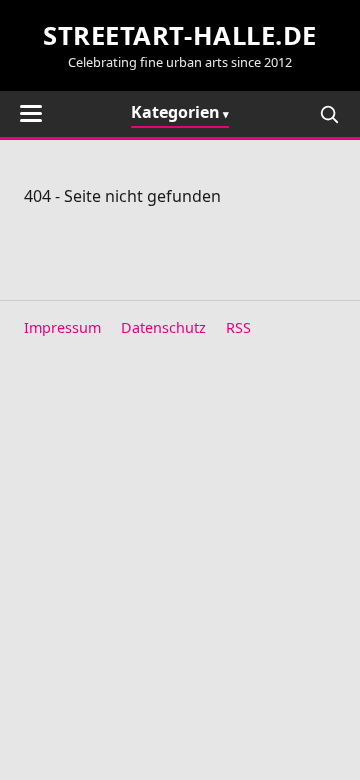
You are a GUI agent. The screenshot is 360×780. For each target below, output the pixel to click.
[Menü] (31, 113)
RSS (238, 327)
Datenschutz (163, 327)
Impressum (62, 327)
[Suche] (329, 114)
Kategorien (175, 112)
